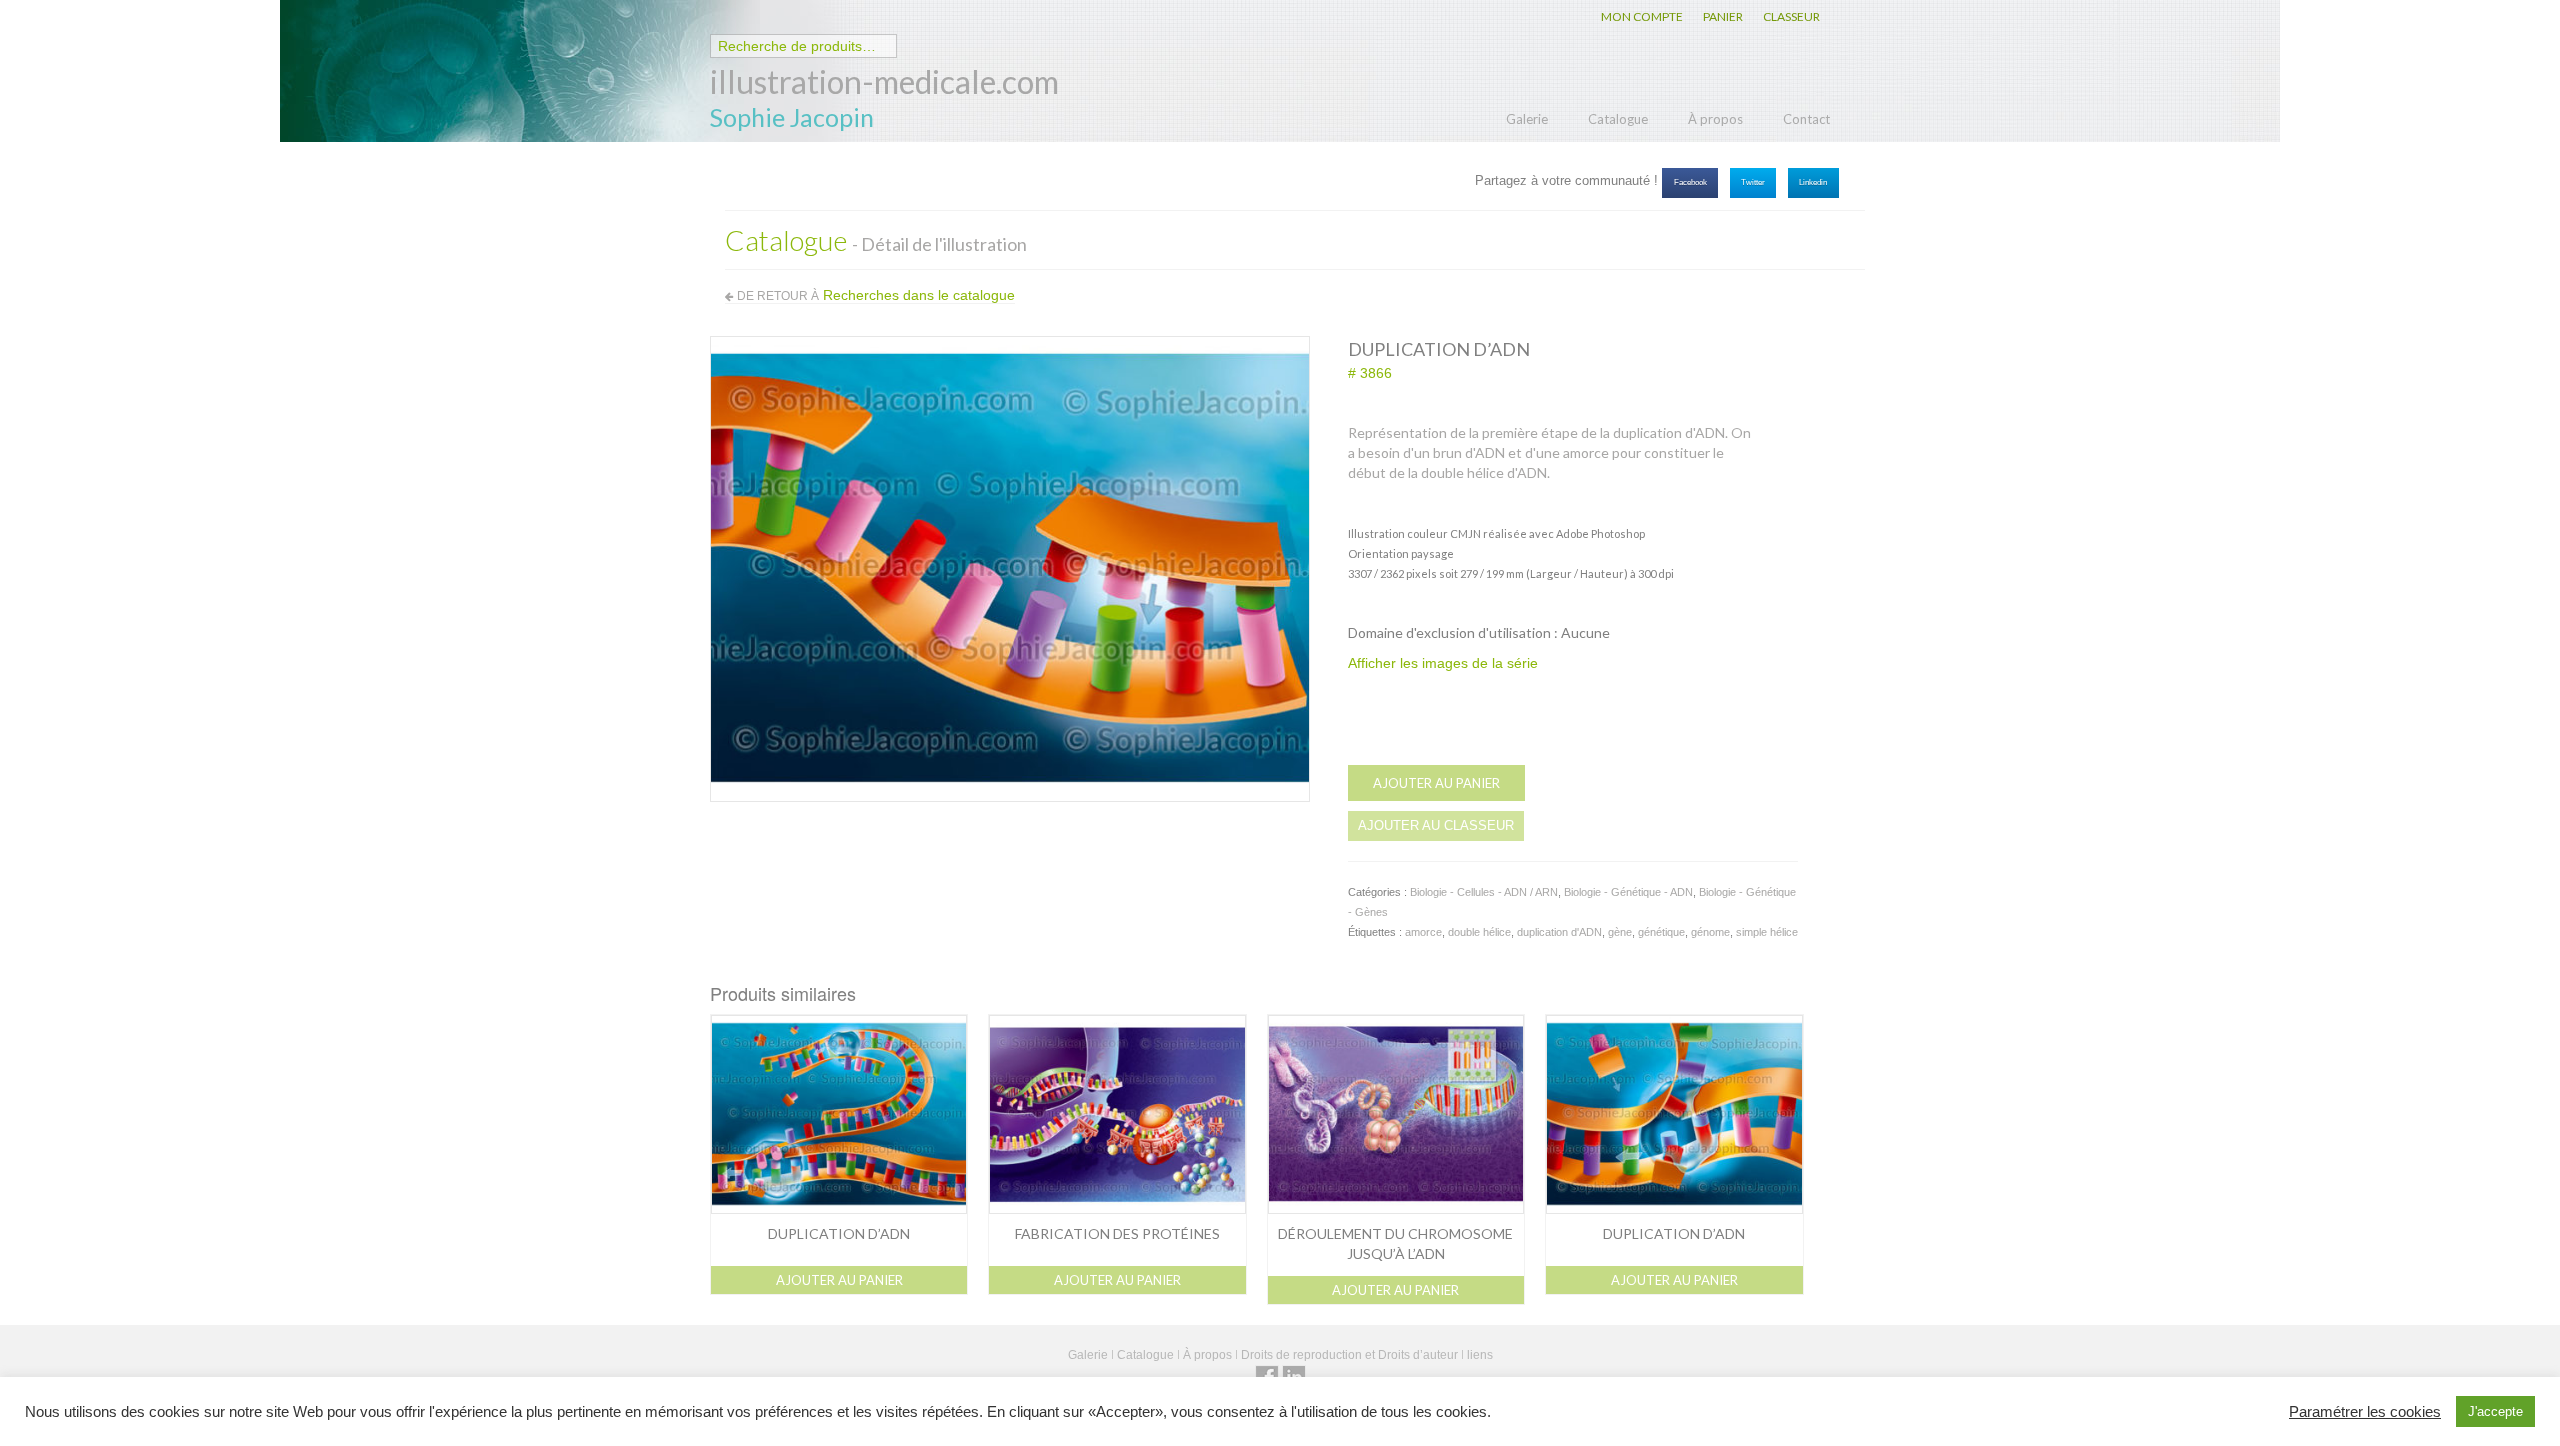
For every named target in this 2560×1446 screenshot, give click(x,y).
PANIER (1723, 16)
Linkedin (1813, 182)
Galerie (1527, 119)
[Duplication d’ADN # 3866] (1010, 568)
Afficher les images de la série (1443, 663)
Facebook (1690, 182)
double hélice (1479, 932)
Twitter (1753, 182)
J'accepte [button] (2495, 1411)
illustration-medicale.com (884, 81)
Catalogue (1618, 119)
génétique (1661, 932)
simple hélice (1767, 932)
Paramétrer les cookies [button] (2365, 1412)
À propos (1715, 119)
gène (1620, 932)
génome (1710, 932)
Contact (1806, 119)
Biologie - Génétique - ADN (1628, 892)
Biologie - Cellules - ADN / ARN (1484, 892)
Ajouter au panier (1436, 783)
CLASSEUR (1791, 16)
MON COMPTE (1642, 16)
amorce (1423, 932)
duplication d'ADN (1559, 932)
